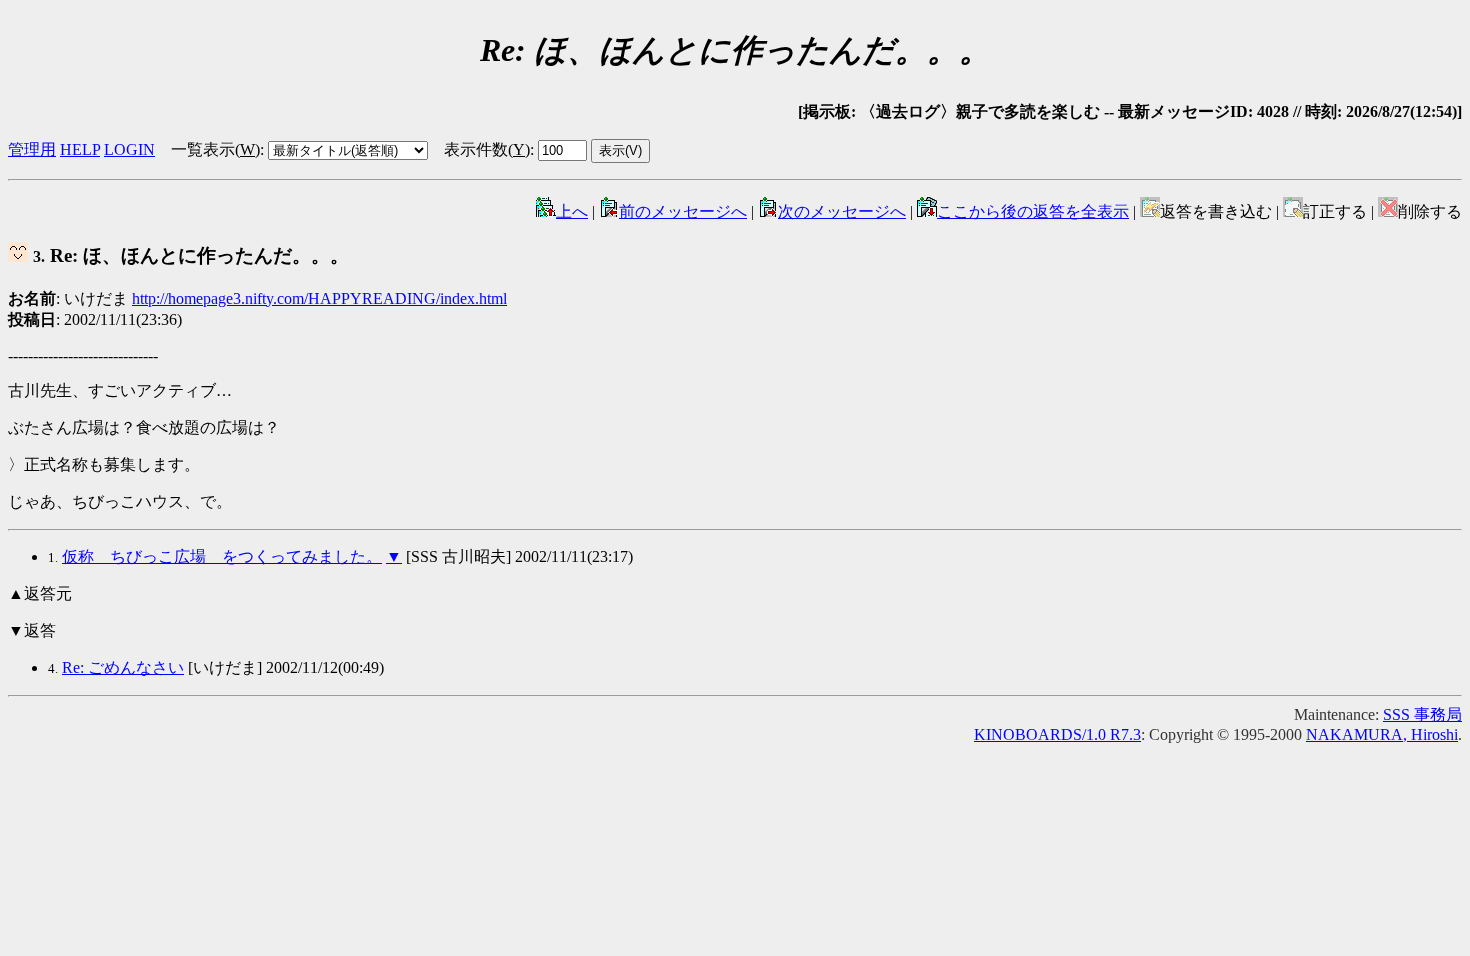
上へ (572, 211)
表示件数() (487, 149)
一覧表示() (215, 149)
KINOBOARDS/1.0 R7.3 (1057, 734)
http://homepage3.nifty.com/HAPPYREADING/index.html (319, 298)
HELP (80, 149)
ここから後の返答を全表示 (1033, 211)
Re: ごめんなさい (123, 667)
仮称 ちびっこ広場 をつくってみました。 (222, 556)
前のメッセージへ (683, 211)
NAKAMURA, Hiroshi (1382, 734)
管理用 (32, 149)
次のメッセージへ (842, 211)
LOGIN (129, 149)
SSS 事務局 (1422, 714)
